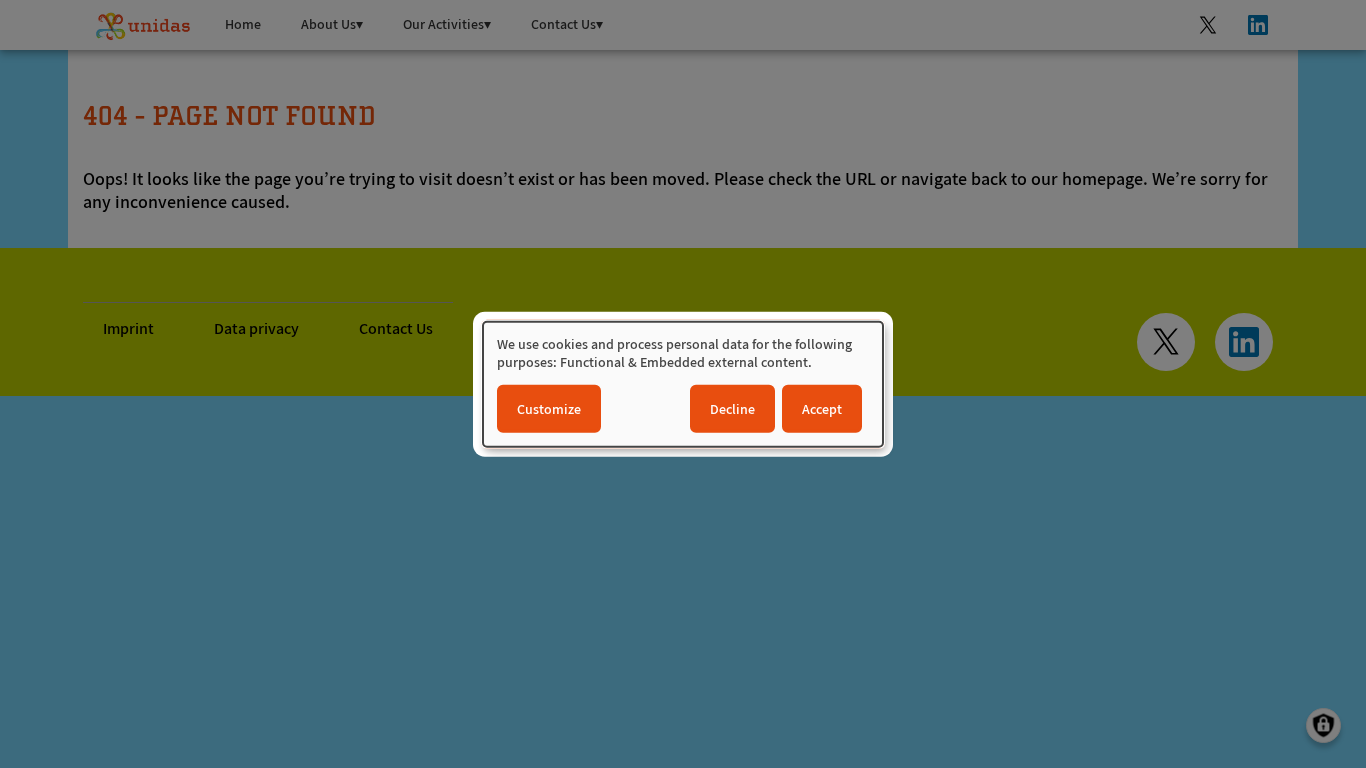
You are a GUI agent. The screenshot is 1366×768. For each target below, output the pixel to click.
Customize (549, 408)
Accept (822, 408)
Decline (732, 408)
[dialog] (683, 384)
